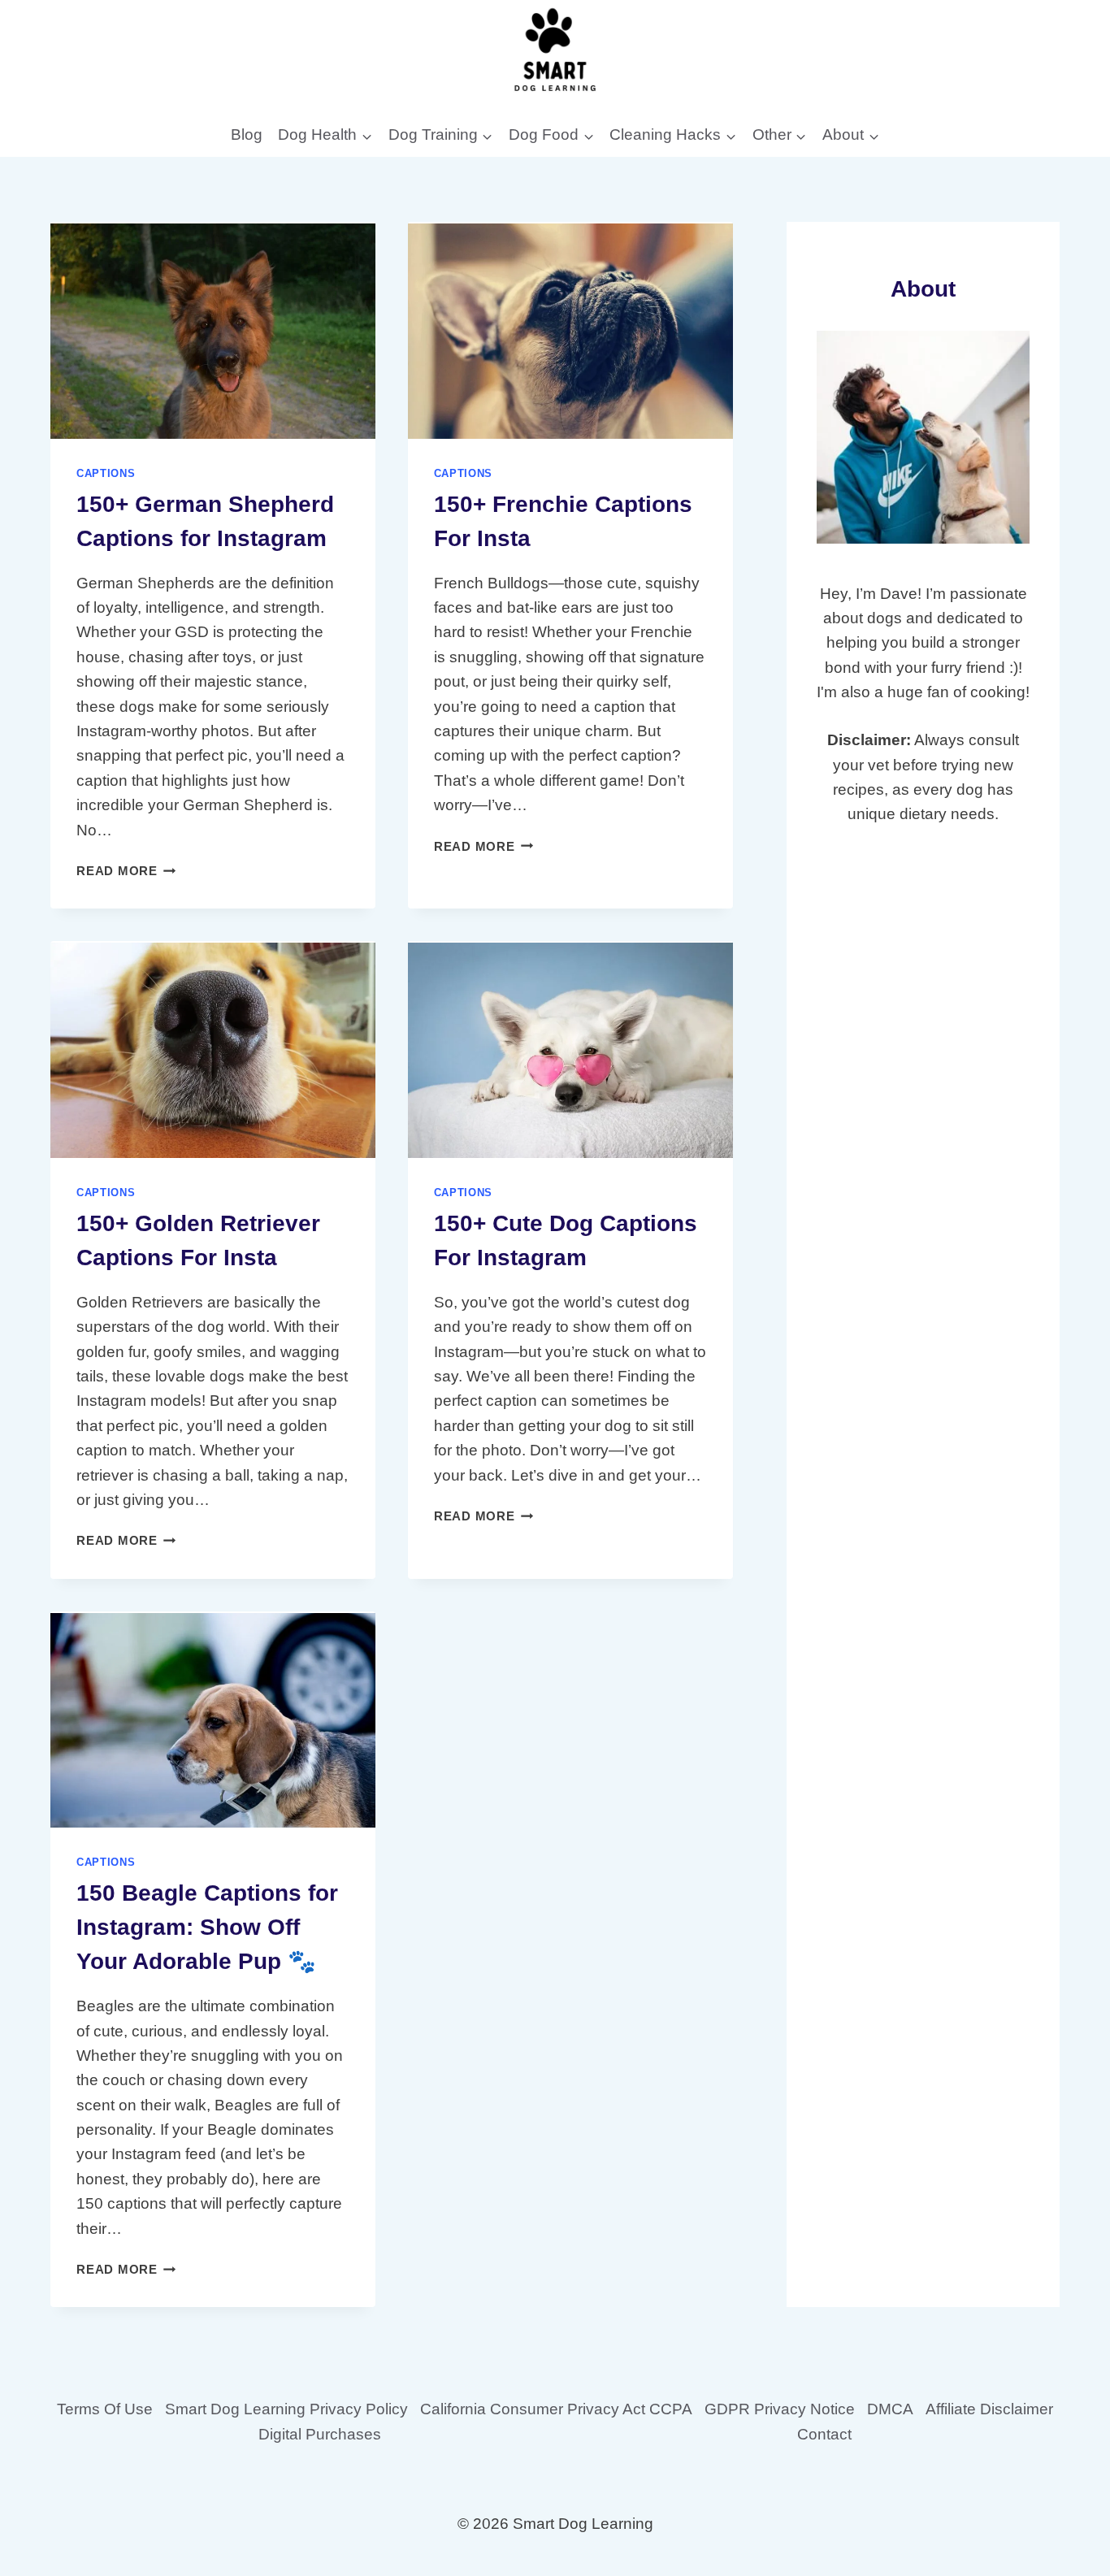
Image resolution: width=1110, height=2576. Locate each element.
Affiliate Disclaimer (989, 2409)
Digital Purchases (320, 2434)
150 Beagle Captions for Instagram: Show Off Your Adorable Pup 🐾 (207, 1927)
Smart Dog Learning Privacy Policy (286, 2409)
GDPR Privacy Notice (780, 2409)
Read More (126, 871)
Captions (106, 473)
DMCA (890, 2409)
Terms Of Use (105, 2409)
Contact (824, 2434)
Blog (247, 134)
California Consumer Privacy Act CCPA (556, 2409)
